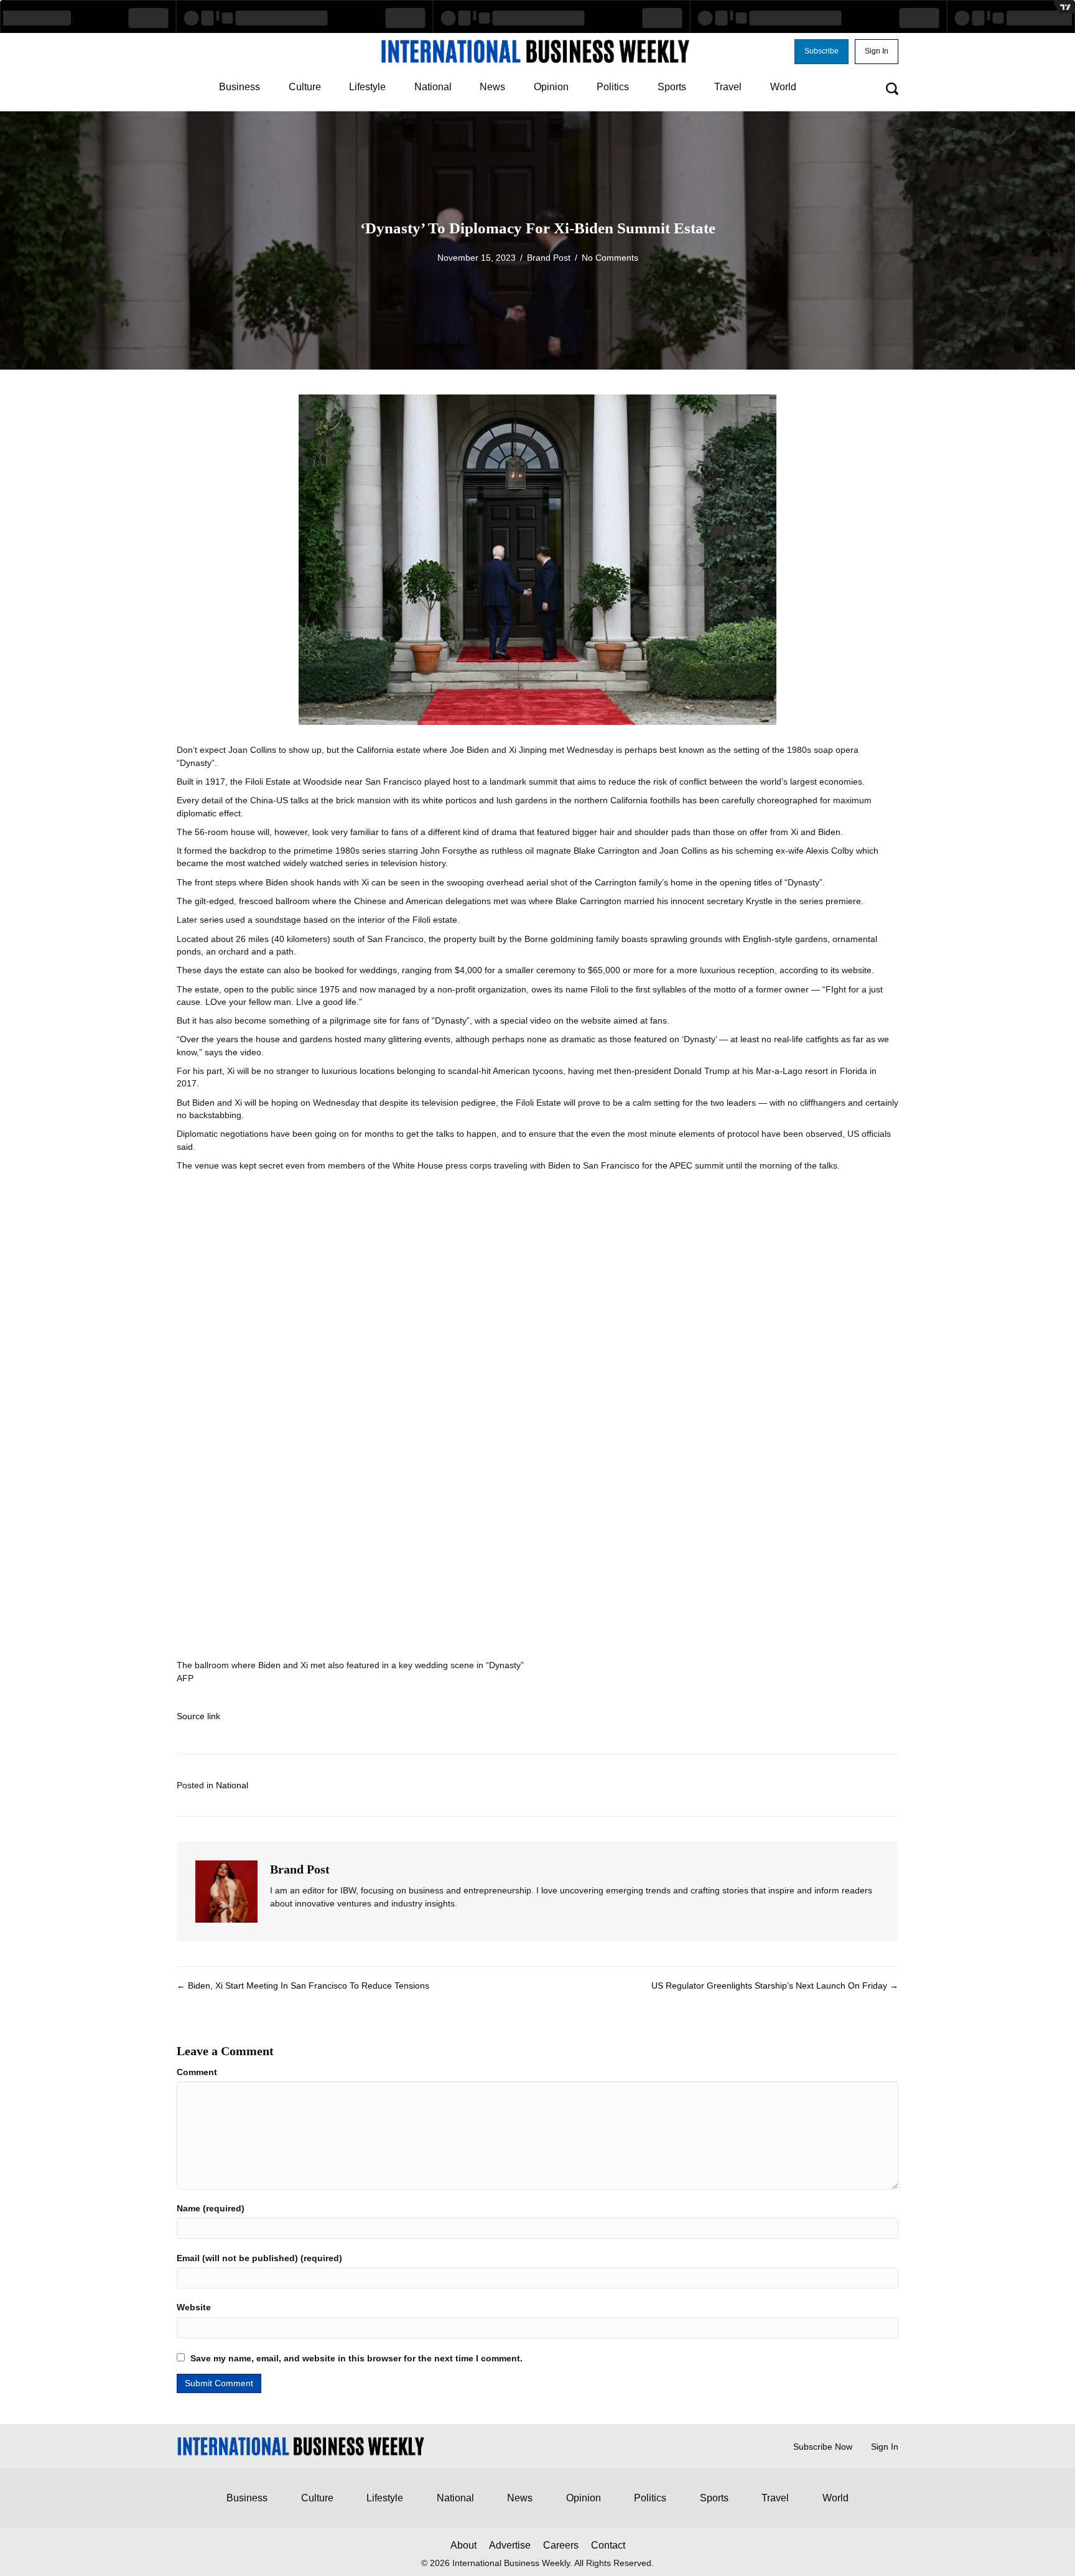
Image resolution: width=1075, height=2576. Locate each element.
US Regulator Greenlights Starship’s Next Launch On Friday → (775, 1986)
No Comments (610, 258)
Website (194, 2307)
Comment (197, 2072)
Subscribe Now (823, 2447)
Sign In (885, 2447)
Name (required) (211, 2208)
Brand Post (549, 258)
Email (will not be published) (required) (259, 2258)
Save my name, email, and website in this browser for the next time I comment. (356, 2358)
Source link (198, 1716)
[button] (821, 52)
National (232, 1785)
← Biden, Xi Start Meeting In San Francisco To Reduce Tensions (303, 1986)
